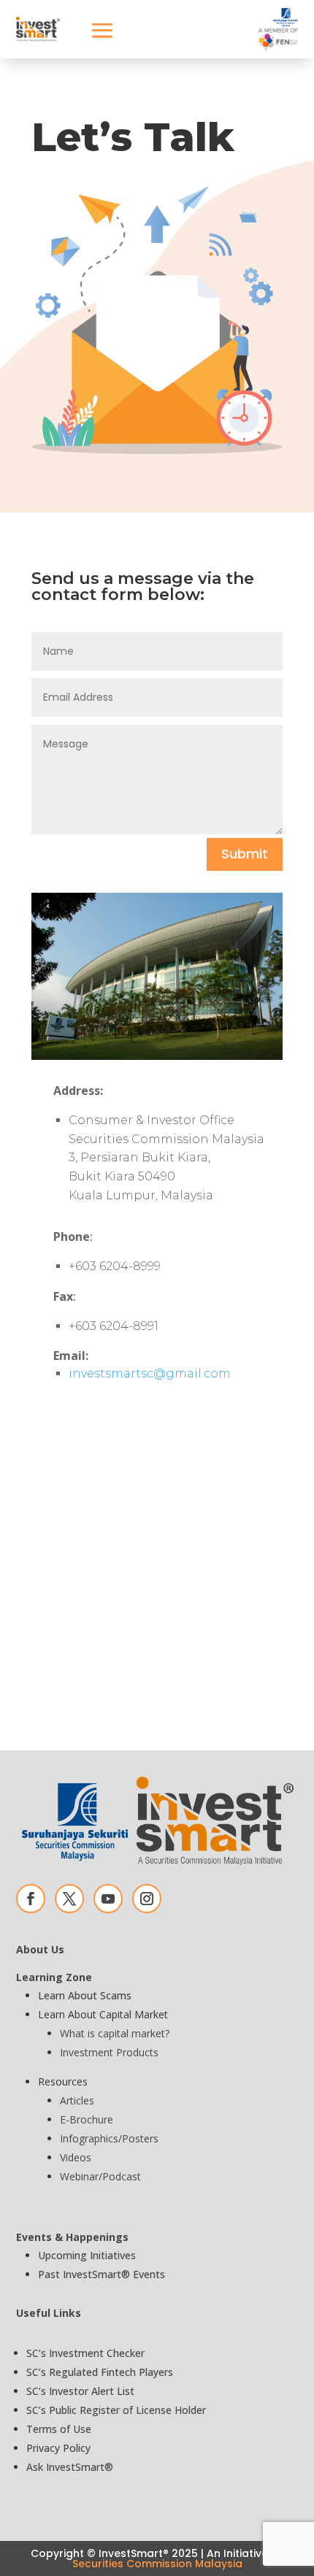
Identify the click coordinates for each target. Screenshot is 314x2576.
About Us (40, 1949)
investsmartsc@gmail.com (150, 1373)
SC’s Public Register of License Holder (116, 2410)
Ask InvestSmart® (70, 2467)
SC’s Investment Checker (85, 2353)
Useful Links (49, 2313)
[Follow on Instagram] (147, 1899)
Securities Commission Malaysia (157, 2564)
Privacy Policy (58, 2448)
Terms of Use (59, 2429)
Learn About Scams (85, 1995)
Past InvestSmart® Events (102, 2274)
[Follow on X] (69, 1899)
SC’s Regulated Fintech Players (100, 2372)
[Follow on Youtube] (108, 1899)
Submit (245, 854)
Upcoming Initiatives (87, 2255)
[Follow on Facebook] (31, 1899)
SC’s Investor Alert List (80, 2391)
